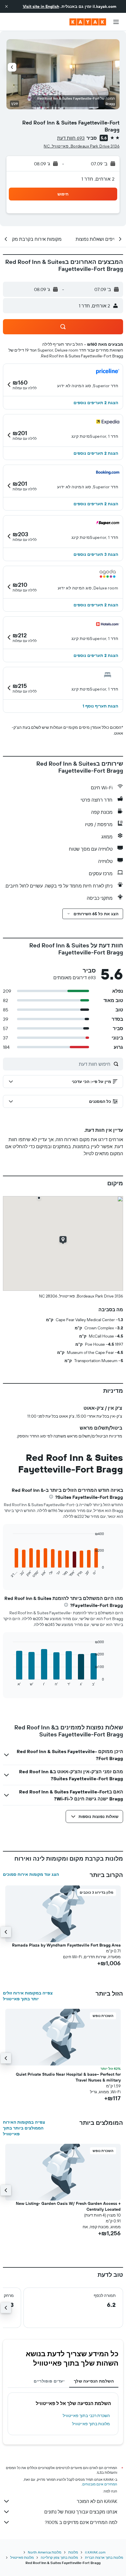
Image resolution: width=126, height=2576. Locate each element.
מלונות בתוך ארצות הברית (104, 2557)
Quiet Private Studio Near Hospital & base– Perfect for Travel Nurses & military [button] (68, 2077)
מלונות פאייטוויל (22, 2557)
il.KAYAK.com (95, 2552)
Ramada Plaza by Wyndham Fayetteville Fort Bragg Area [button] (66, 1945)
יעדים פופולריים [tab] (49, 2381)
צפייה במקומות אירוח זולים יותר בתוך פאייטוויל (28, 1996)
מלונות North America (45, 2552)
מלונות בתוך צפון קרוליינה (59, 2557)
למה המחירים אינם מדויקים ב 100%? (81, 2522)
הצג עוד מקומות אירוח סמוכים (31, 1874)
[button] (6, 6)
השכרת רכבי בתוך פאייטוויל (86, 2416)
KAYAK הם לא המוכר (97, 2501)
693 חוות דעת (71, 138)
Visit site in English (41, 6)
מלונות (73, 2552)
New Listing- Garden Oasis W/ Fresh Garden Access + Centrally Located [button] (68, 2206)
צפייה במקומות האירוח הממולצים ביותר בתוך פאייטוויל (24, 2128)
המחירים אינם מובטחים (100, 2484)
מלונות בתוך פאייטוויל (91, 2424)
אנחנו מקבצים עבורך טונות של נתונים (81, 2512)
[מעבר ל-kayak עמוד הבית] (88, 22)
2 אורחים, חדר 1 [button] (98, 179)
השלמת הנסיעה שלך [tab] (94, 2381)
